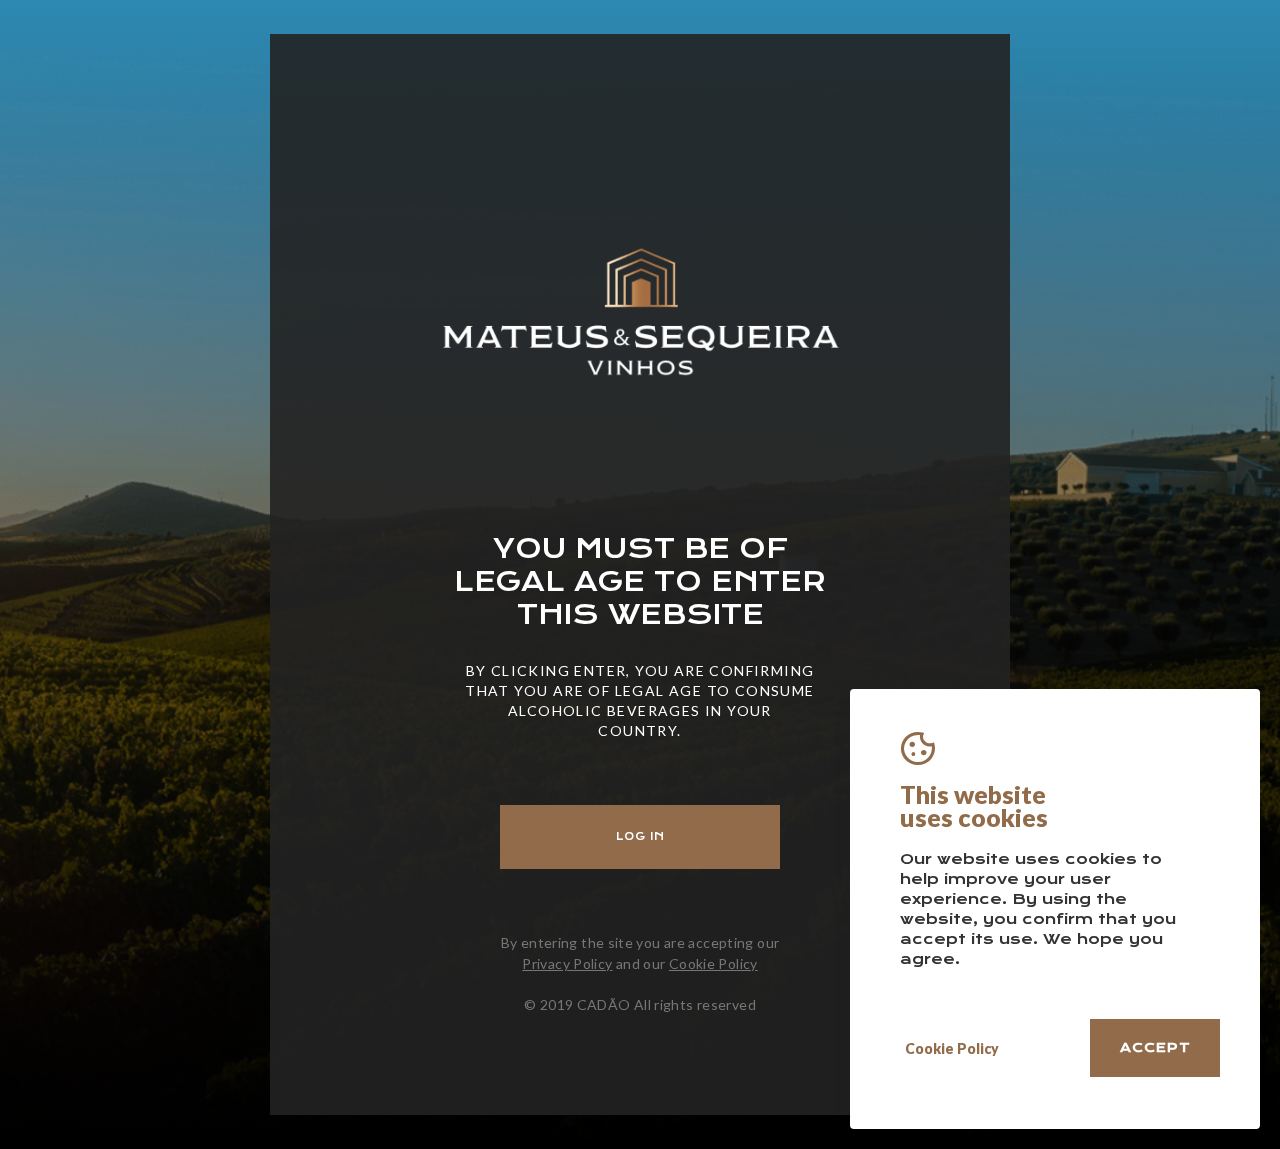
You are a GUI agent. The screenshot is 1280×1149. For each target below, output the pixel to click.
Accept (1155, 1047)
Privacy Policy (567, 963)
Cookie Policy (713, 963)
